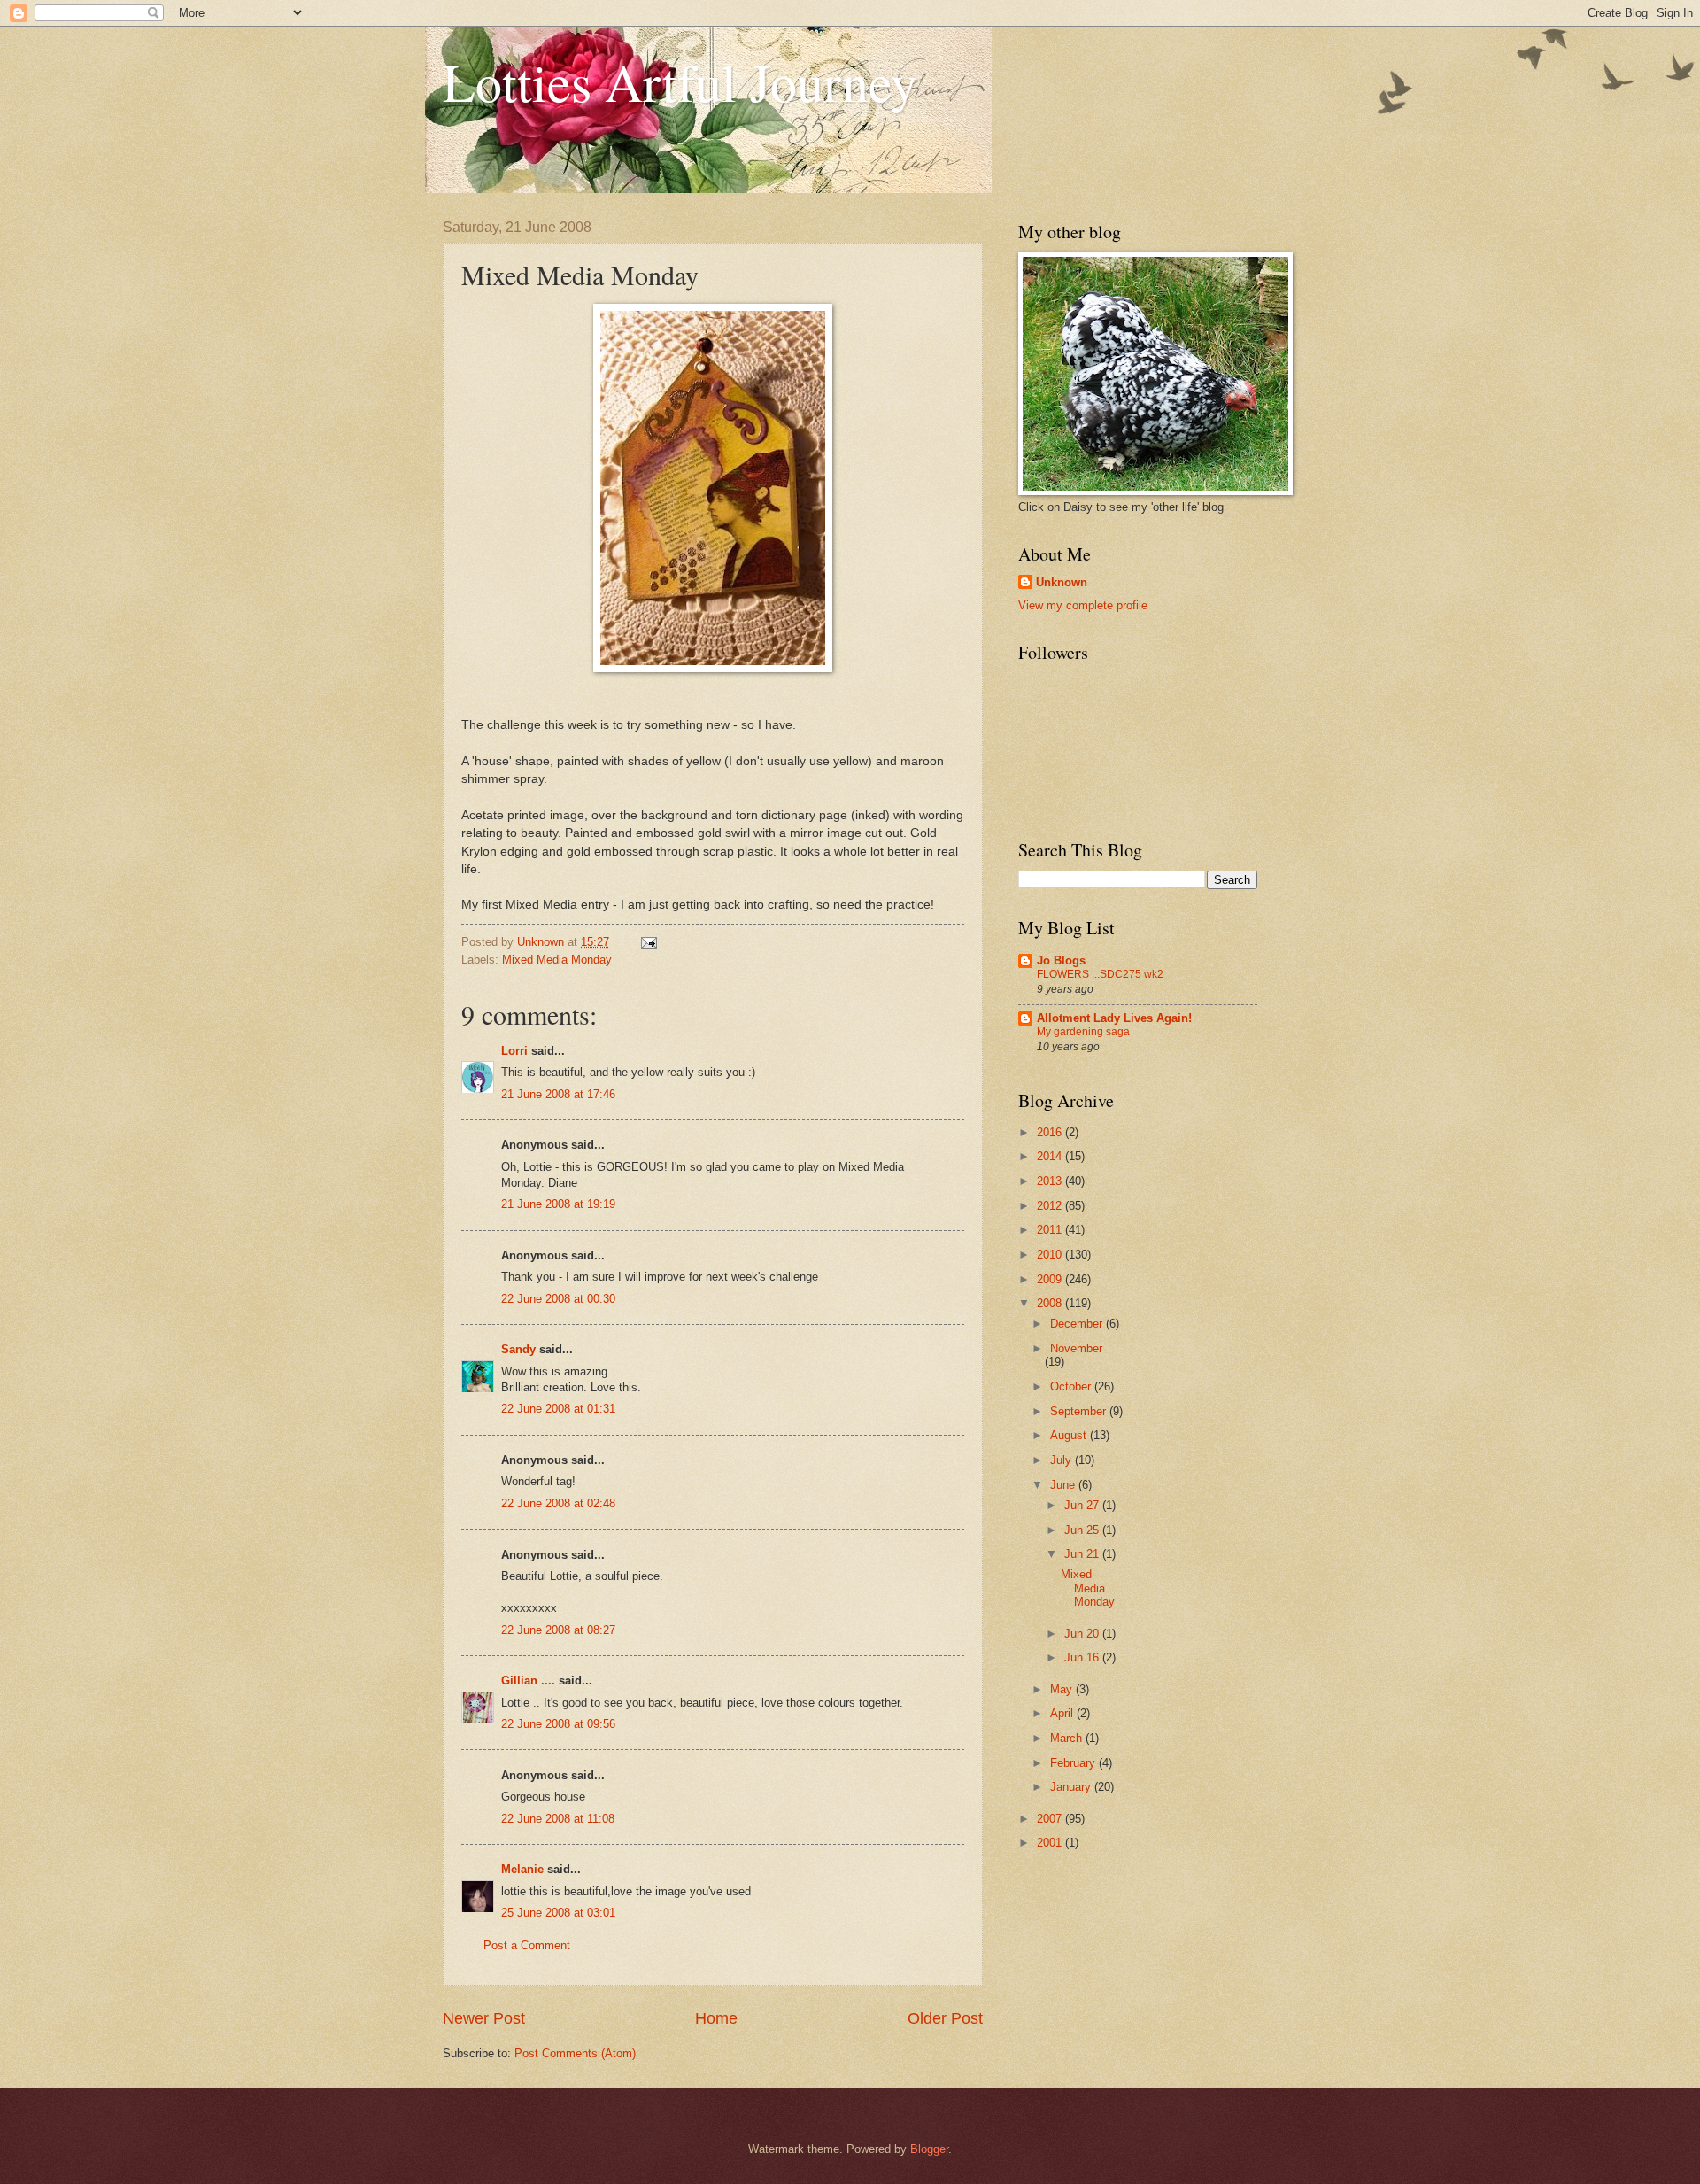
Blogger (929, 2149)
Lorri (514, 1051)
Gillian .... (528, 1681)
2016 (1051, 1132)
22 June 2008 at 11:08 (558, 1819)
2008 (1051, 1303)
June (1064, 1485)
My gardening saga (1083, 1032)
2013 (1051, 1181)
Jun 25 (1083, 1530)
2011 (1051, 1230)
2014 (1051, 1156)
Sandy (518, 1349)
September (1080, 1411)
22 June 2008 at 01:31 (558, 1409)
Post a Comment (527, 1945)
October (1072, 1386)
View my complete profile (1083, 605)
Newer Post (484, 2018)
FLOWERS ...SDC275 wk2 (1100, 974)
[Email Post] (648, 942)
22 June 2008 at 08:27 (558, 1630)
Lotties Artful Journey (680, 81)
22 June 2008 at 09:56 (558, 1724)
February (1074, 1763)
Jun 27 (1083, 1505)
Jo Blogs (1061, 960)
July (1062, 1460)
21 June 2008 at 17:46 (558, 1094)
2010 (1051, 1255)
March (1068, 1738)
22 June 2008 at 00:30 (558, 1299)
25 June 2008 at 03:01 (558, 1913)
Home (716, 2018)
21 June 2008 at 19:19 (558, 1204)
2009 (1051, 1279)
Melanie (522, 1869)
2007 (1051, 1819)
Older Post (945, 2018)
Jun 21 (1083, 1554)
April (1063, 1713)
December (1078, 1324)
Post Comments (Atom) (575, 2053)
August (1070, 1435)
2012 (1051, 1206)
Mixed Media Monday (557, 960)
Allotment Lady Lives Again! (1114, 1018)
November (1076, 1348)
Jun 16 (1083, 1657)
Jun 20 (1083, 1634)
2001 (1051, 1843)
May (1063, 1689)
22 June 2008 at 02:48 (558, 1503)
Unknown (1062, 582)
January (1072, 1787)
